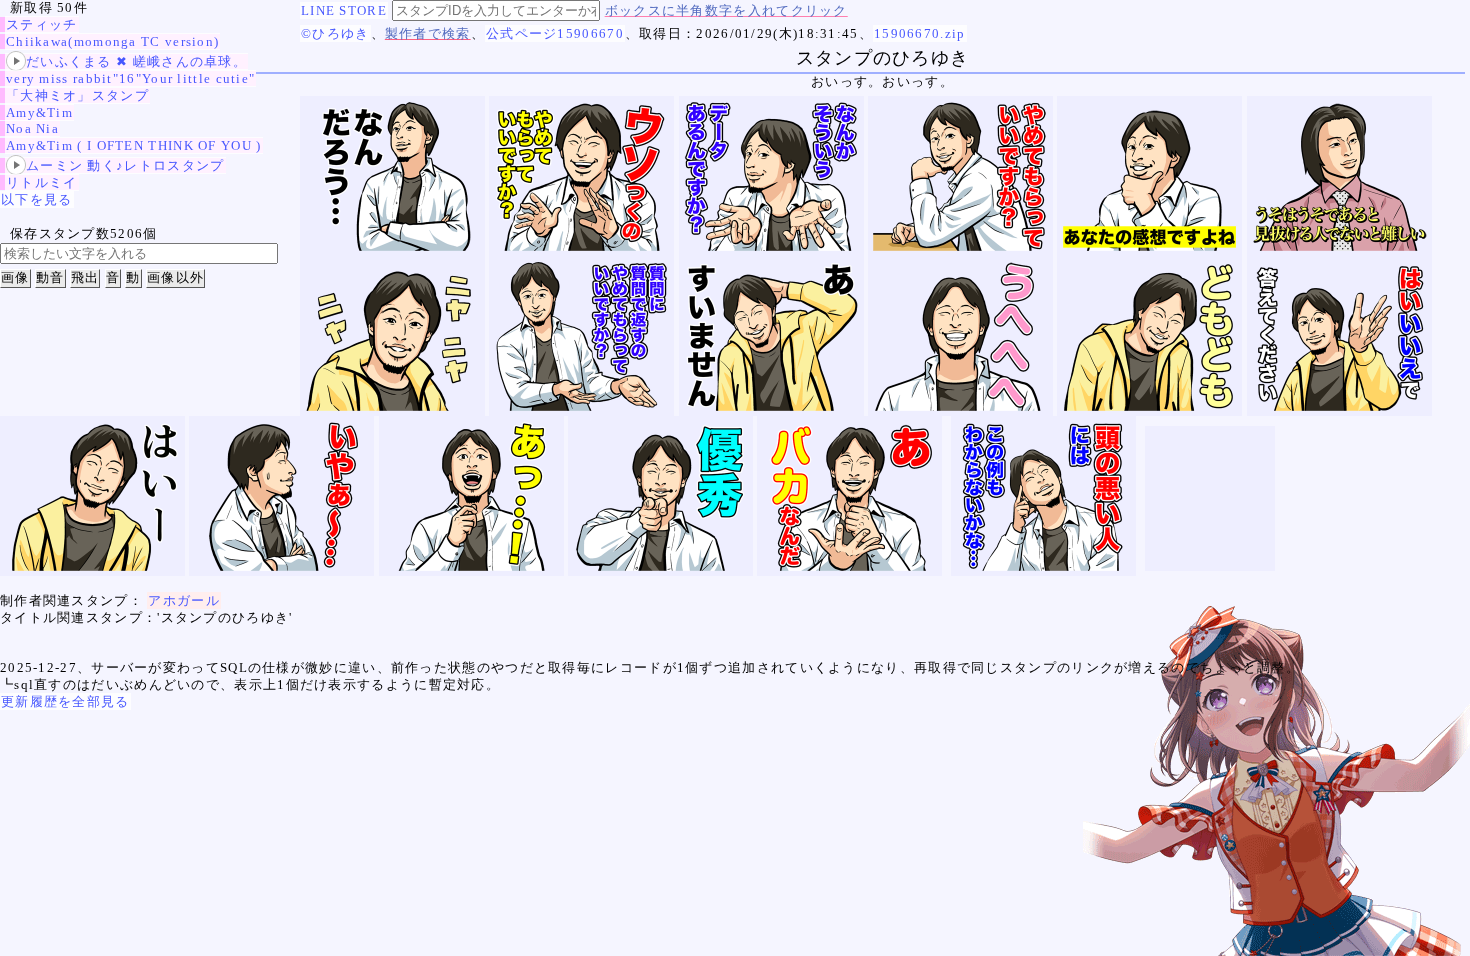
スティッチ (42, 24)
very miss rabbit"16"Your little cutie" (130, 78)
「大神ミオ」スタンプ (77, 95)
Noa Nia (32, 128)
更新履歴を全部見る (65, 701)
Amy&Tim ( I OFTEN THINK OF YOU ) (134, 145)
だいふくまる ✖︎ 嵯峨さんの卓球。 (136, 61)
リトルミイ (42, 182)
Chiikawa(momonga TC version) (112, 41)
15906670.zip (920, 33)
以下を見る (37, 199)
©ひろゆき (335, 33)
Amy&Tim (39, 112)
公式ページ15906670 (555, 33)
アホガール (184, 600)
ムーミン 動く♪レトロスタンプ (125, 165)
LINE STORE (344, 10)
